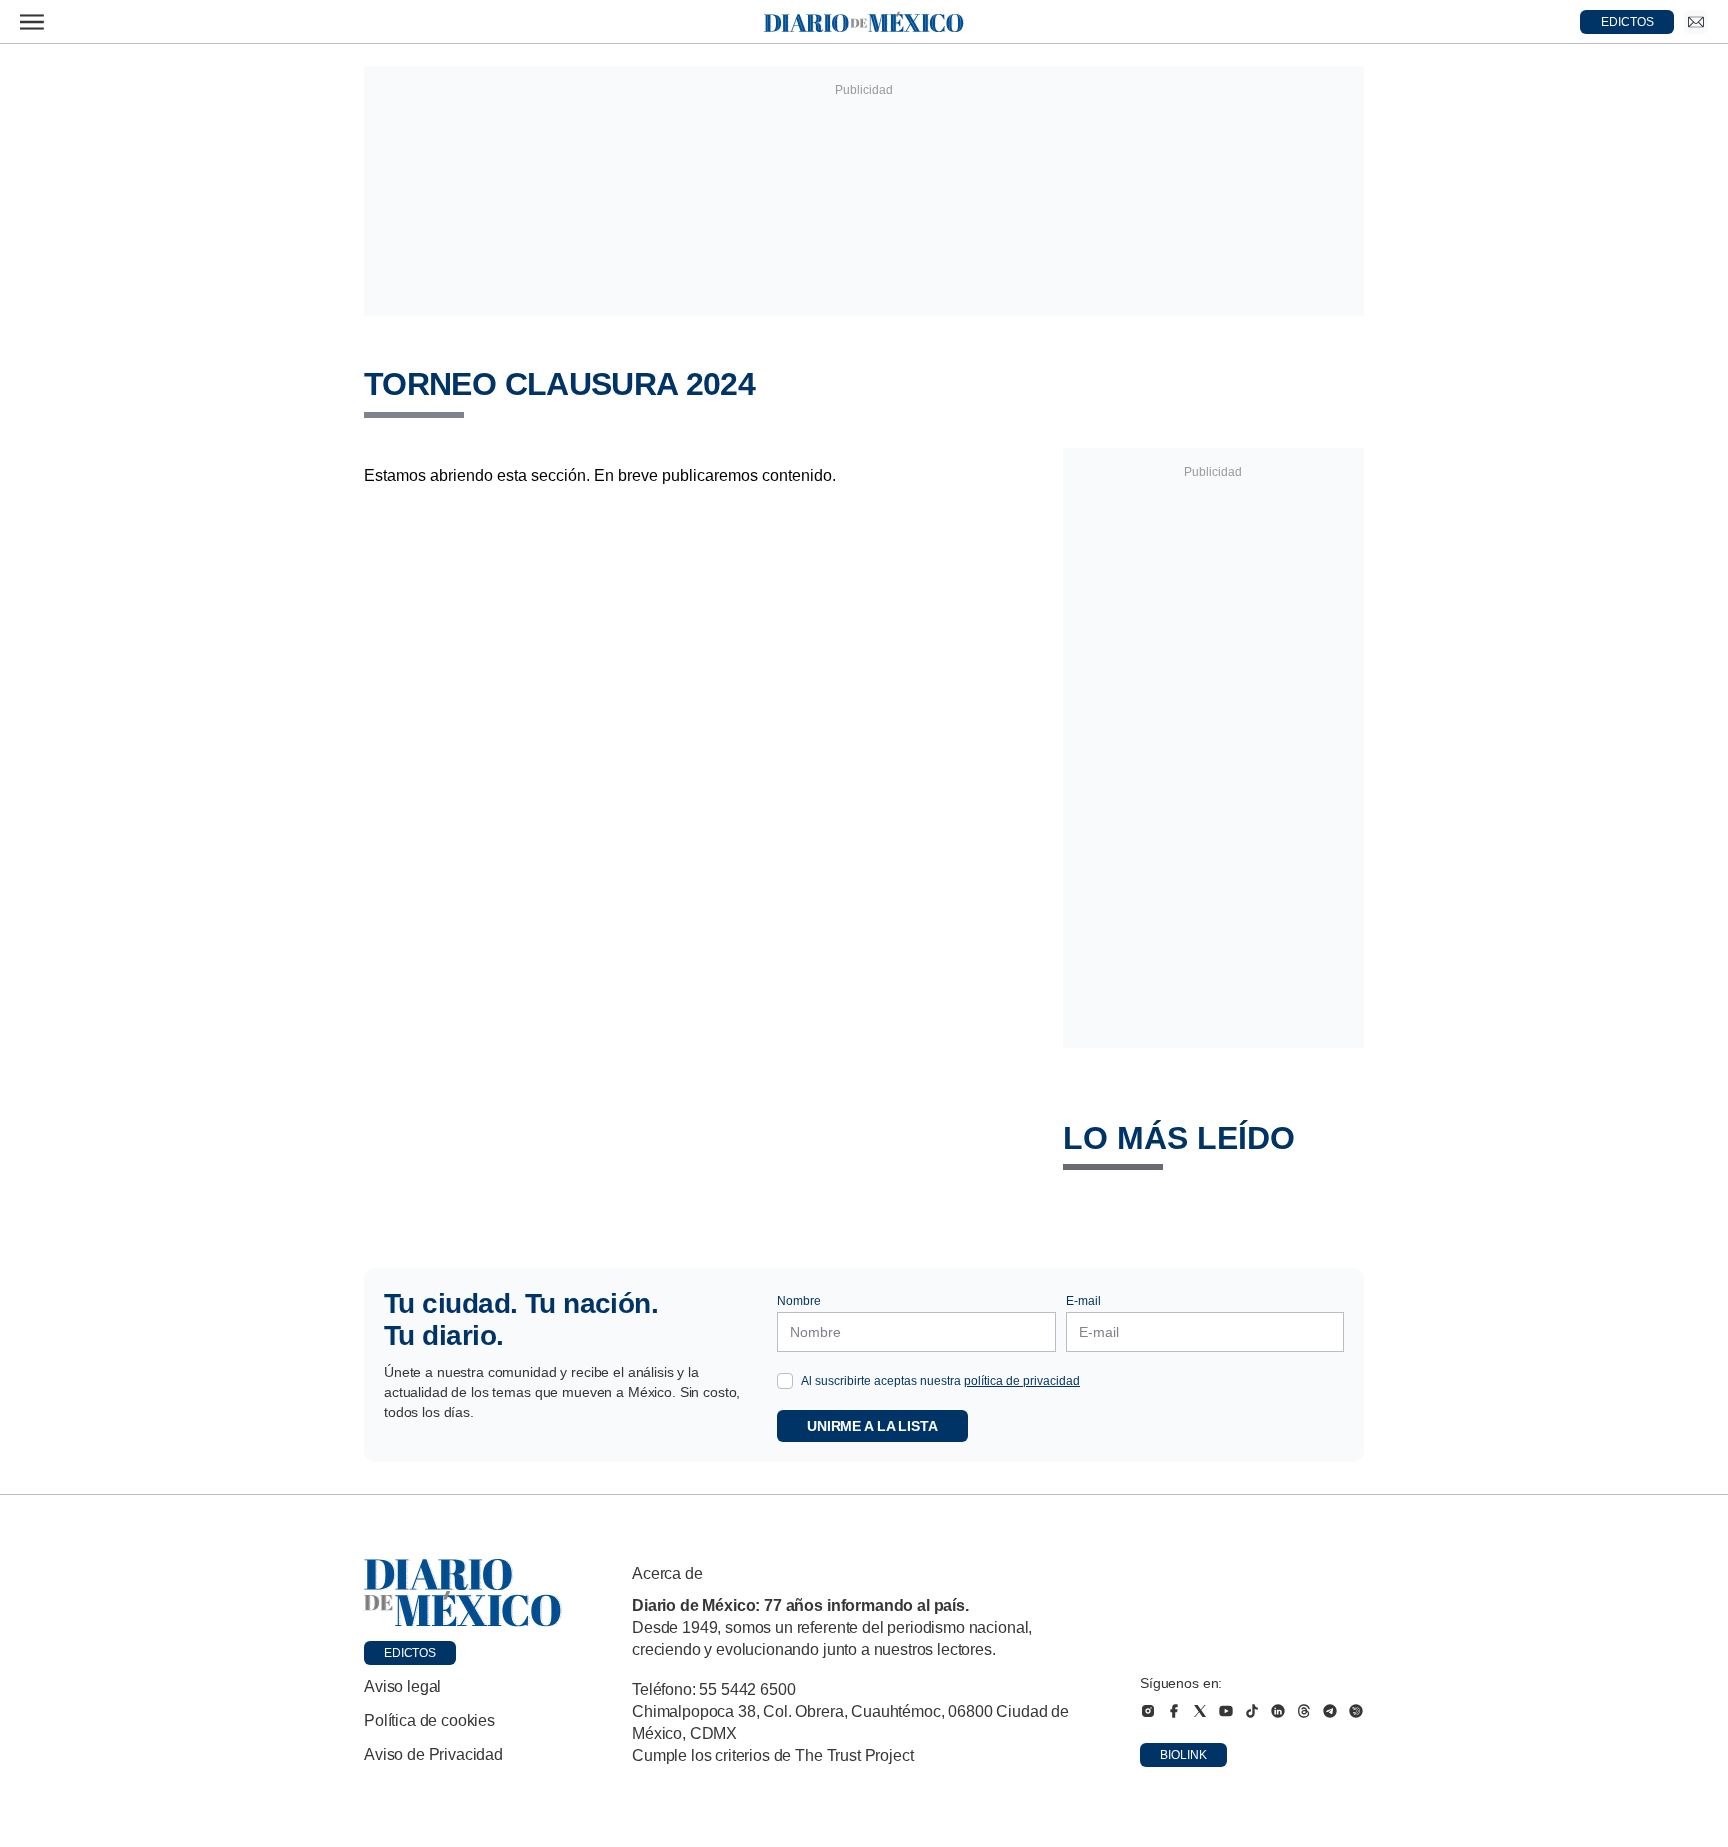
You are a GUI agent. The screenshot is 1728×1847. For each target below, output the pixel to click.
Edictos (410, 1653)
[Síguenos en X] (1200, 1711)
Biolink (1183, 1755)
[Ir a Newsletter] (1696, 22)
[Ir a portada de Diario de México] (463, 1593)
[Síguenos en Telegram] (1330, 1711)
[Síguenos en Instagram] (1148, 1711)
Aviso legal (402, 1686)
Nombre (799, 1301)
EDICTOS (1627, 22)
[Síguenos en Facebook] (1174, 1711)
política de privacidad (1022, 1381)
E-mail (1083, 1301)
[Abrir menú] (32, 22)
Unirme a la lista (872, 1426)
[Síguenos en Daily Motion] (1356, 1711)
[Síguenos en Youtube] (1226, 1711)
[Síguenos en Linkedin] (1278, 1711)
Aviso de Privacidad (433, 1754)
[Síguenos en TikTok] (1252, 1711)
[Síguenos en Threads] (1304, 1711)
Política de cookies (429, 1720)
